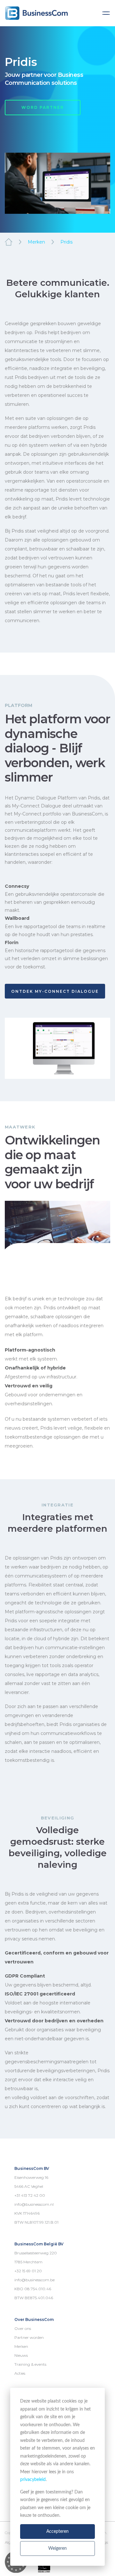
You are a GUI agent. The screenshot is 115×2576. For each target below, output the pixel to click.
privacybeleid (33, 2480)
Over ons (23, 2328)
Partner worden (29, 2337)
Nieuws (21, 2355)
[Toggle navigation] (106, 13)
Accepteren (57, 2532)
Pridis (66, 242)
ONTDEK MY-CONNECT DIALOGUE (55, 991)
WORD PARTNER (43, 107)
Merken (36, 242)
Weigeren (57, 2548)
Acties (20, 2373)
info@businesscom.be (34, 2280)
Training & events (30, 2364)
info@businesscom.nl (34, 2204)
